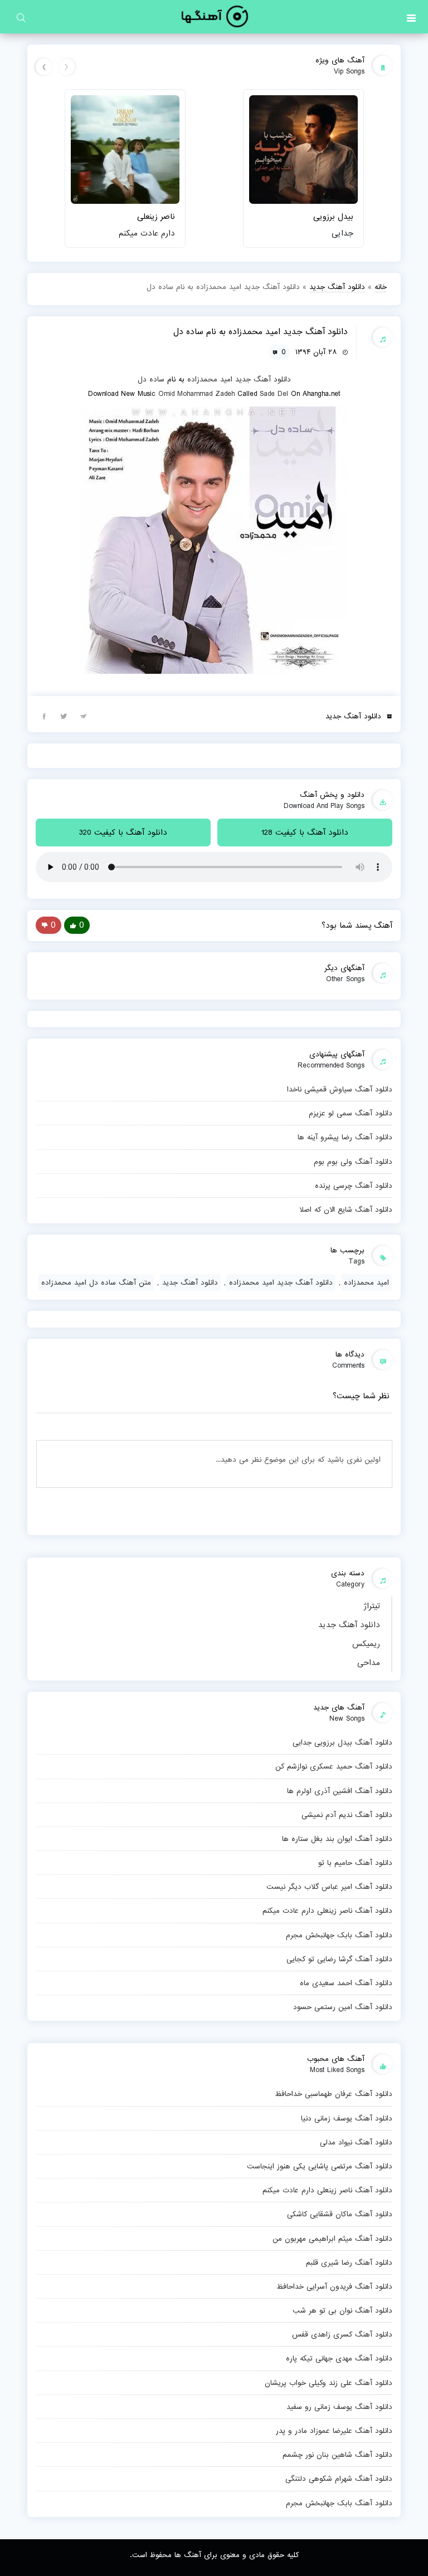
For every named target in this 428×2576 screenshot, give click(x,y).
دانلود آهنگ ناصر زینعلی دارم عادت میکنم (327, 1911)
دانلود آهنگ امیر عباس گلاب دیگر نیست (329, 1887)
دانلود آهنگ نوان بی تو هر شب (342, 2310)
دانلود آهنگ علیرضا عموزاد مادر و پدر (334, 2431)
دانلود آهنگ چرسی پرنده (354, 1186)
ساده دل (151, 379)
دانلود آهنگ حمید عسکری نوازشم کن (334, 1766)
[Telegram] (83, 716)
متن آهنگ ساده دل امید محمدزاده (96, 1282)
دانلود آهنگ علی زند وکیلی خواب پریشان (329, 2383)
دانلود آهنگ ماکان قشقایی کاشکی (340, 2214)
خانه (381, 287)
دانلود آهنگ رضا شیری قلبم (349, 2262)
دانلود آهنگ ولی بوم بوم (353, 1162)
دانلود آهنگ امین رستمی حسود (343, 2007)
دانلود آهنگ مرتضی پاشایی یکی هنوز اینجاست (320, 2166)
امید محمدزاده (210, 379)
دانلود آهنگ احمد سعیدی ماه (346, 1983)
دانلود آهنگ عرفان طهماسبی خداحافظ (334, 2094)
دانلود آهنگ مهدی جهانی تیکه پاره (339, 2358)
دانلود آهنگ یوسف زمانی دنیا (347, 2118)
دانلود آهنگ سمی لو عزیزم (351, 1113)
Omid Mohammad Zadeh (196, 394)
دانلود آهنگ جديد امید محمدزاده (281, 1282)
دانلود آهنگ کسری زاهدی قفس (342, 2334)
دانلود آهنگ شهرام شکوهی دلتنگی (339, 2479)
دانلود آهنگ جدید (349, 1625)
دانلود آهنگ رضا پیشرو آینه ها (345, 1137)
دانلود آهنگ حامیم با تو (355, 1863)
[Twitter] (64, 716)
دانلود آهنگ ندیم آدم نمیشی (347, 1815)
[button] (411, 17)
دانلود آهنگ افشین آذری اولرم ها (340, 1791)
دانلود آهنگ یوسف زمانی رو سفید (339, 2407)
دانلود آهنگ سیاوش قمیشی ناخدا (340, 1089)
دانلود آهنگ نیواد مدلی (356, 2142)
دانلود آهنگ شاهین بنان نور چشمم (337, 2455)
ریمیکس (366, 1644)
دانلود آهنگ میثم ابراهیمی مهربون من (332, 2239)
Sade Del (274, 394)
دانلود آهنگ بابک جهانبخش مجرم (339, 1935)
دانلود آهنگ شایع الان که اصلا (346, 1209)
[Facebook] (44, 716)
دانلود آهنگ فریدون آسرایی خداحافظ (334, 2286)
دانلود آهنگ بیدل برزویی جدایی (342, 1742)
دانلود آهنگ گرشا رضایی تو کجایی (339, 1959)
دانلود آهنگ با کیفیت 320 (123, 832)
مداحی (369, 1663)
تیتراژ (372, 1606)
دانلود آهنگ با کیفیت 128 (305, 832)
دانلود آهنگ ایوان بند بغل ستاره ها (337, 1839)
